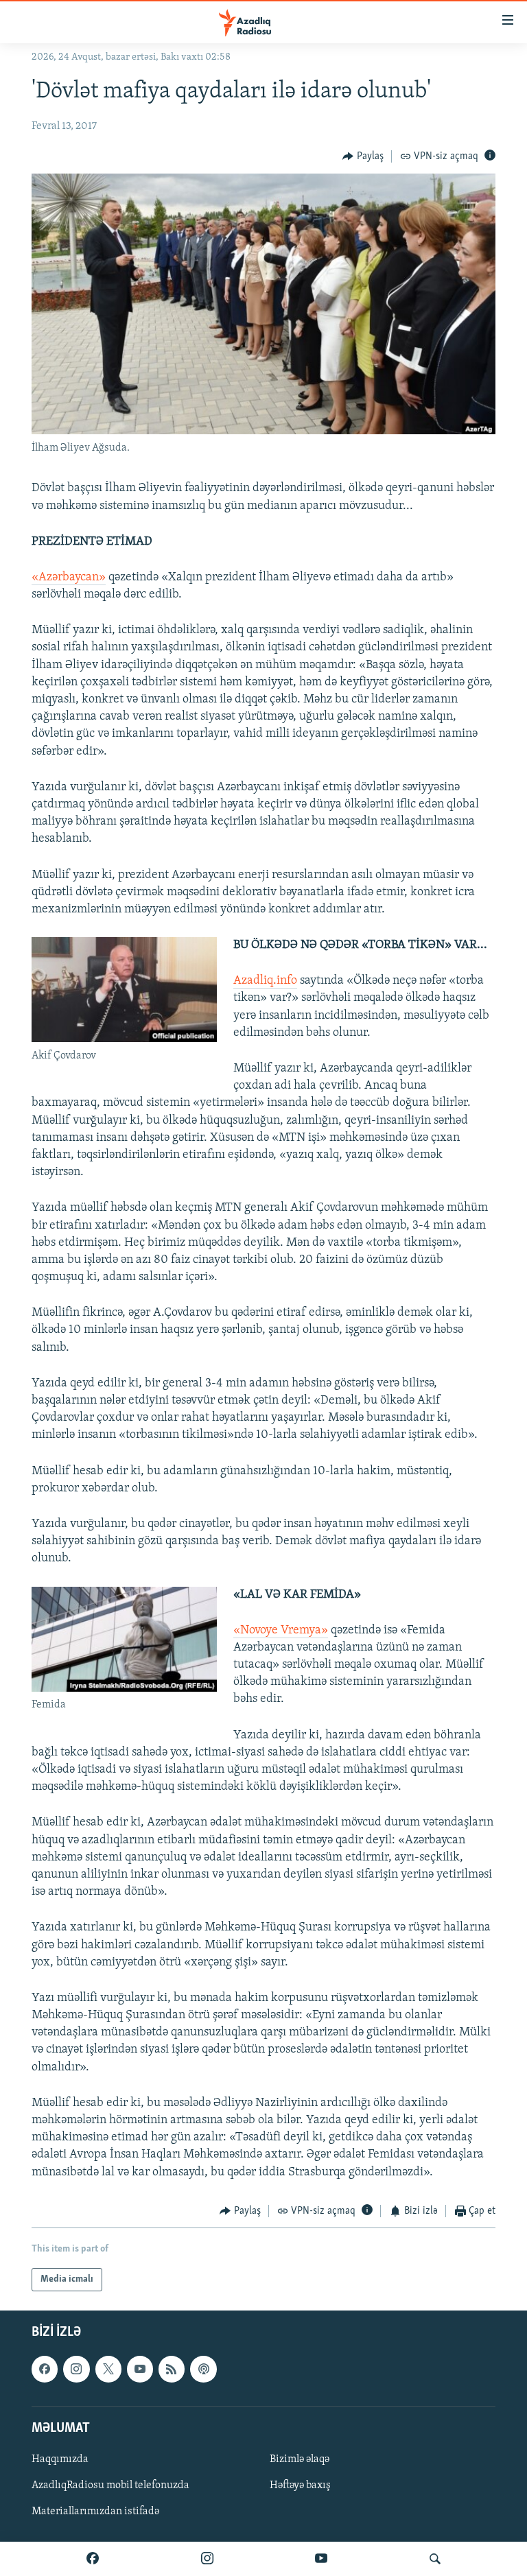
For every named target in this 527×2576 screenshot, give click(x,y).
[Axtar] (435, 2559)
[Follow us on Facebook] (45, 2370)
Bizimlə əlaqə (300, 2459)
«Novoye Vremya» (281, 1631)
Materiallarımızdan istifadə (95, 2512)
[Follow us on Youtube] (140, 2370)
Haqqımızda (60, 2459)
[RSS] (172, 2370)
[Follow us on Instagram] (76, 2370)
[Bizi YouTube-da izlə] (321, 2559)
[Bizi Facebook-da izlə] (93, 2559)
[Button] (363, 156)
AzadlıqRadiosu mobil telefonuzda (110, 2485)
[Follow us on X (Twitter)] (108, 2370)
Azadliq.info (265, 981)
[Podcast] (203, 2370)
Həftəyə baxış (300, 2485)
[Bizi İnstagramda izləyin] (207, 2559)
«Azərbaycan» (69, 578)
